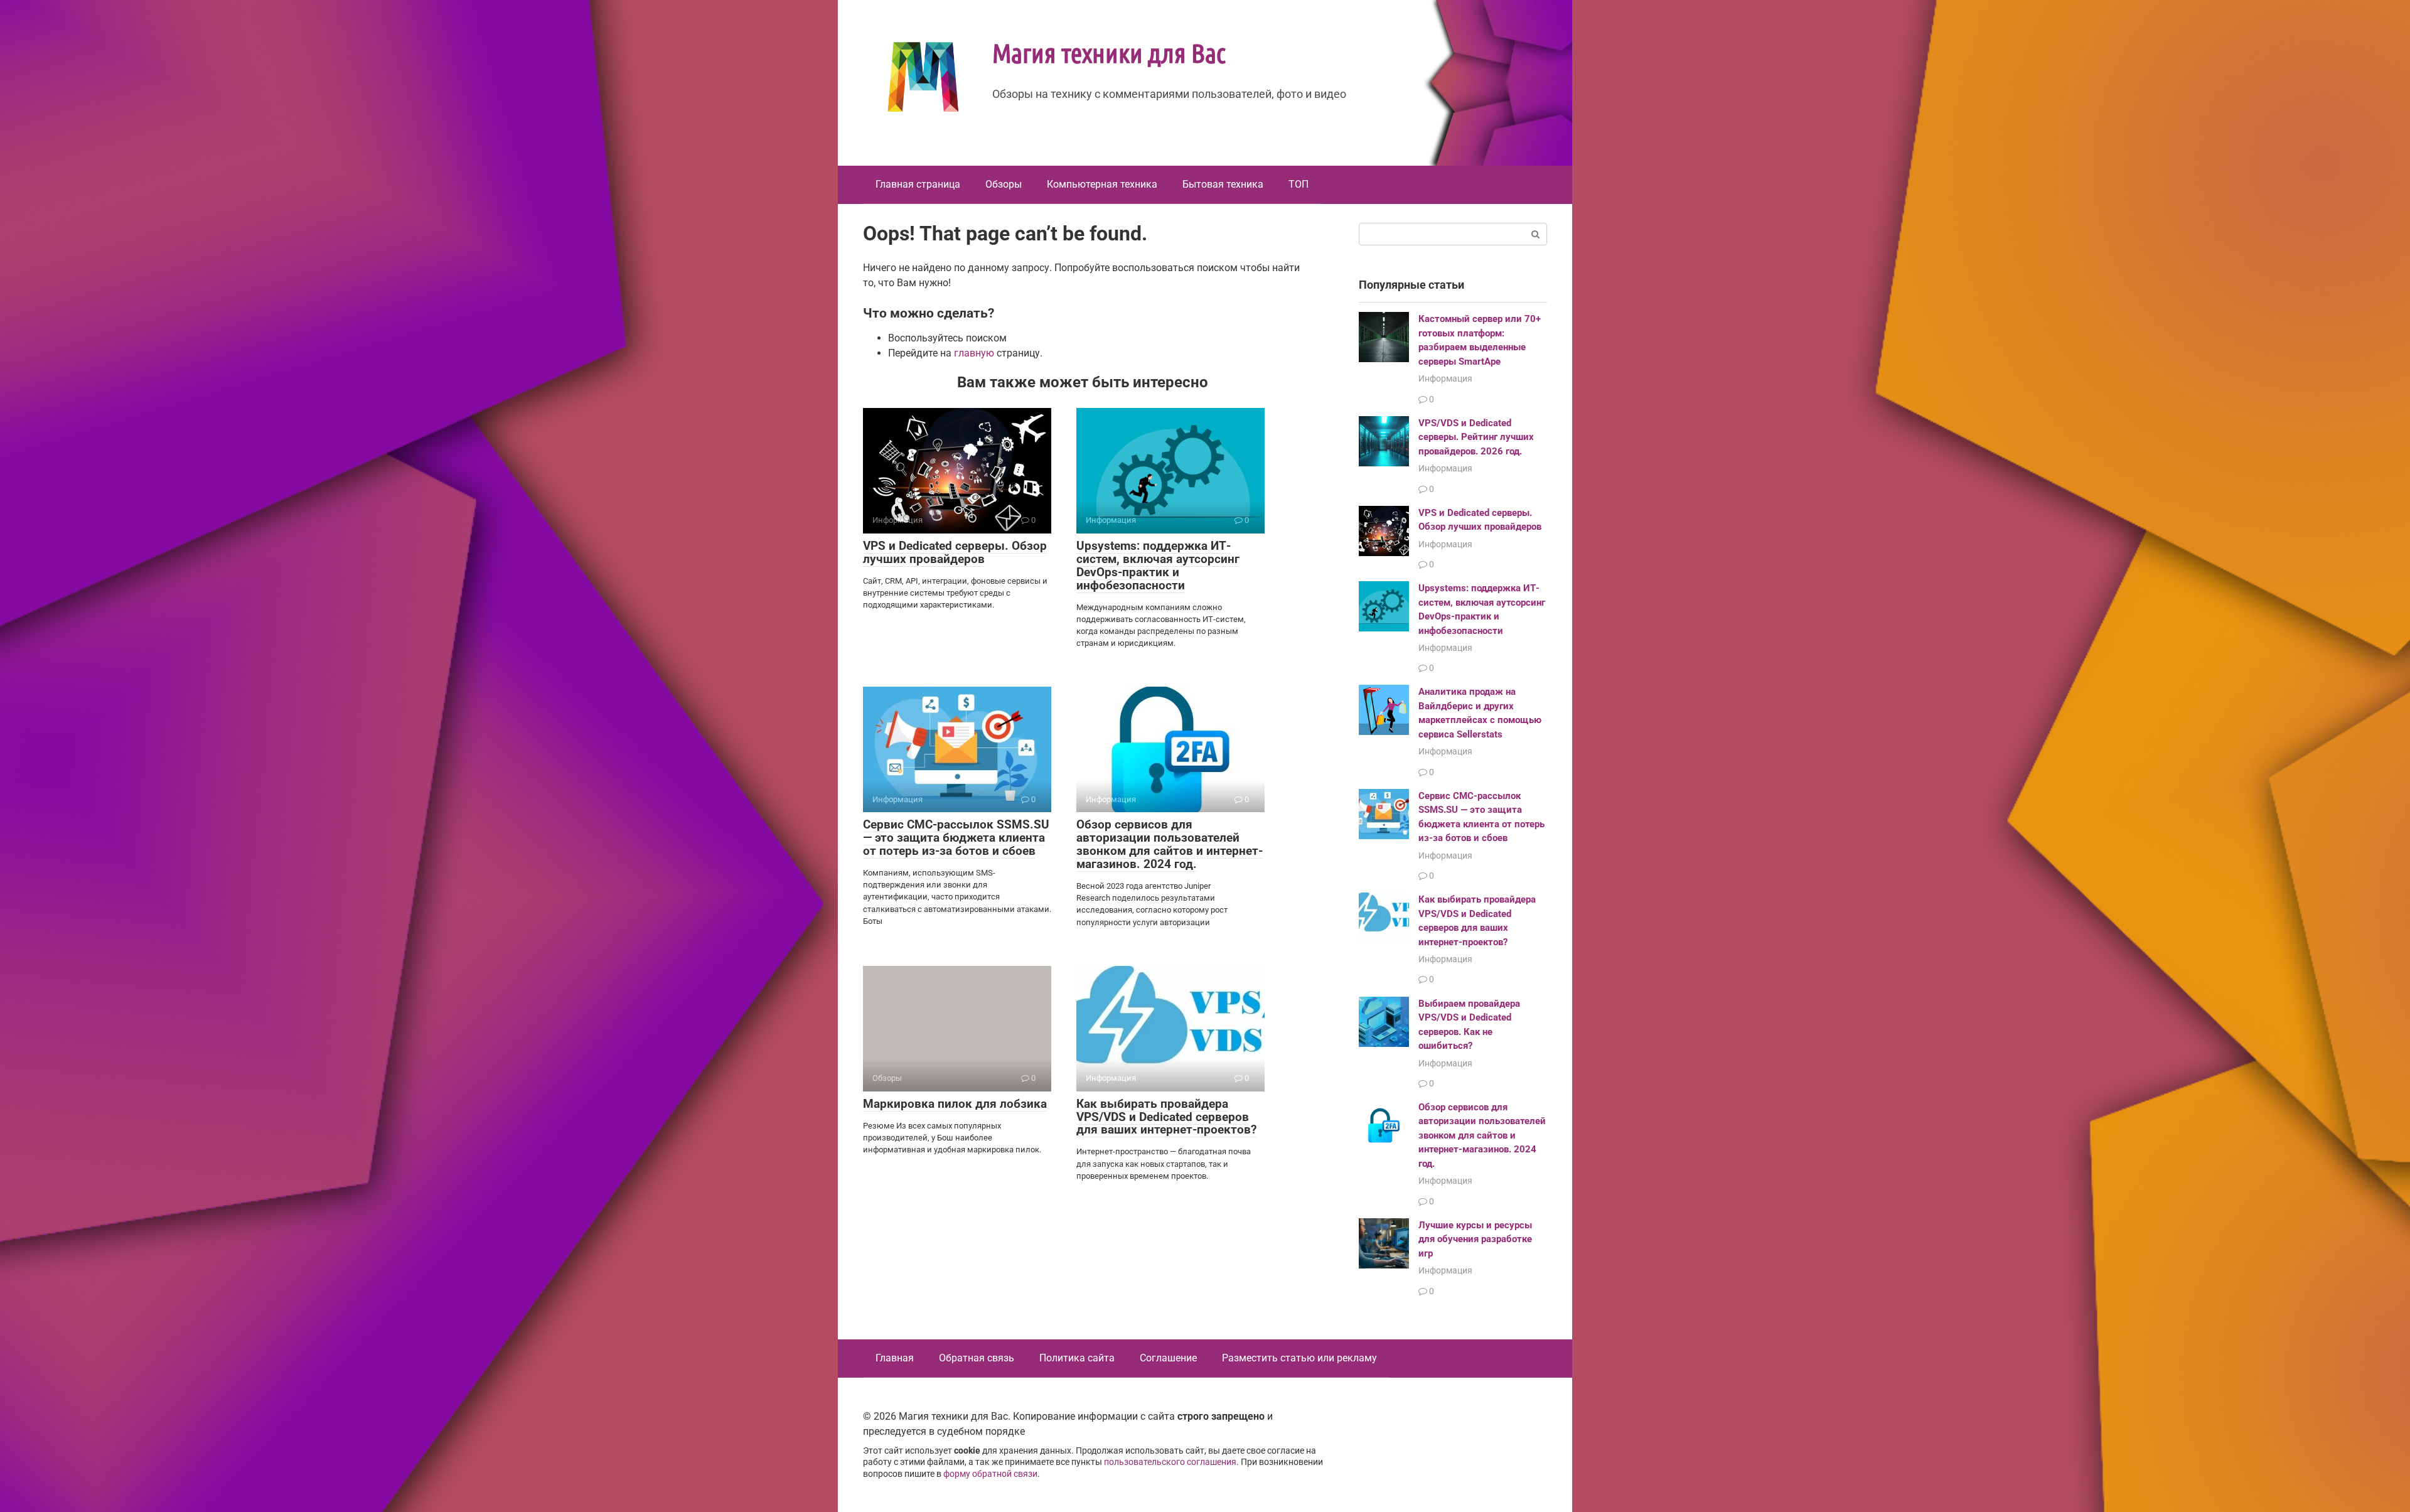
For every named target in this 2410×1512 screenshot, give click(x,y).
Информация (1445, 378)
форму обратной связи (990, 1474)
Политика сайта (1077, 1358)
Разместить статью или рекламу (1299, 1358)
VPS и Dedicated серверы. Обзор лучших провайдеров (955, 552)
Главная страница (918, 184)
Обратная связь (977, 1358)
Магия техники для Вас (1109, 52)
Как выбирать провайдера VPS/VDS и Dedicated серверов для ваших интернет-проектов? (1166, 1117)
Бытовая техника (1223, 184)
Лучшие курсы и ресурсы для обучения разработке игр (1475, 1239)
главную (974, 353)
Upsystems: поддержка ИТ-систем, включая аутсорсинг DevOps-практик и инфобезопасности (1158, 566)
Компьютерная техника (1102, 184)
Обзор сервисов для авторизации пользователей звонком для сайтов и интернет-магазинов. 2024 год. (1170, 844)
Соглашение (1168, 1358)
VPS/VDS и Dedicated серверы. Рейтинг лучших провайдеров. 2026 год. (1476, 437)
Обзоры (1004, 184)
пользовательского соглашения (1170, 1462)
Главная (895, 1358)
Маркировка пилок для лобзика (955, 1104)
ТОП (1299, 184)
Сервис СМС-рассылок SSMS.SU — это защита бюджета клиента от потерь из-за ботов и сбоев (956, 838)
